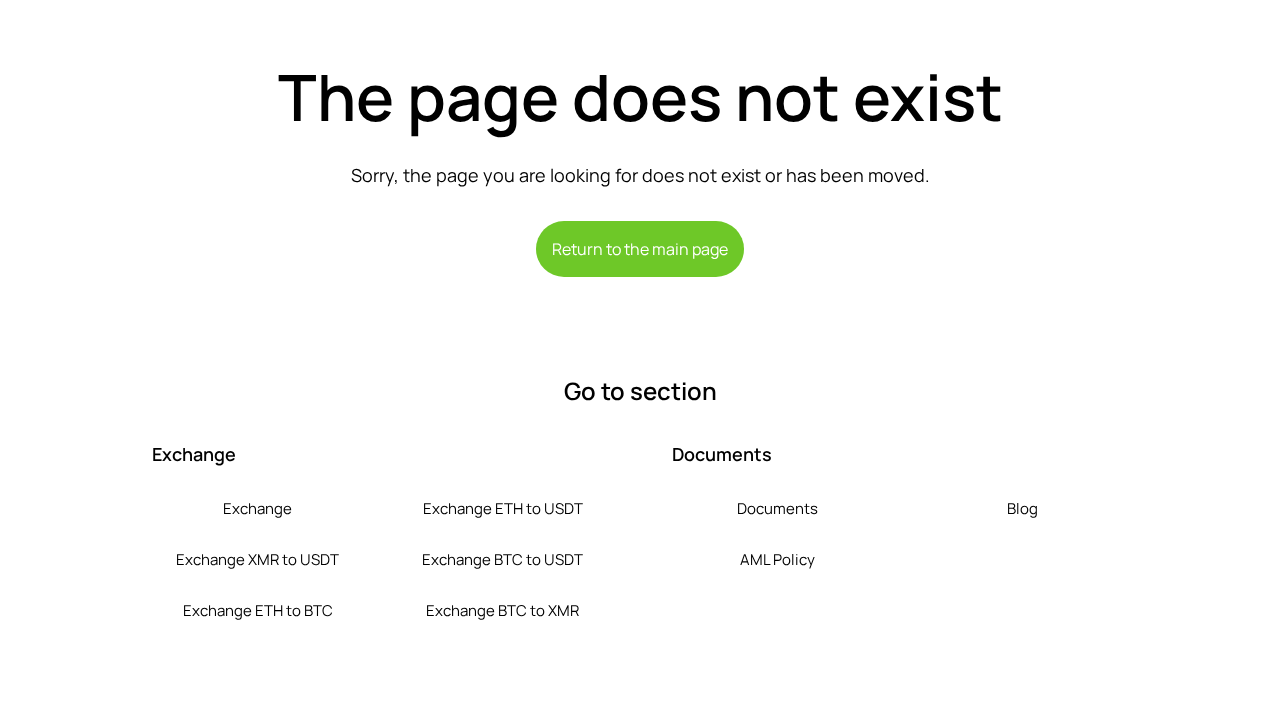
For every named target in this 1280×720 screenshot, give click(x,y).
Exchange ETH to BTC (258, 610)
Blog (1022, 508)
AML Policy (777, 559)
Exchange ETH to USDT (503, 508)
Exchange (257, 508)
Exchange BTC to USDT (502, 559)
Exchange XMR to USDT (257, 559)
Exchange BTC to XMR (502, 610)
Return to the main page (640, 249)
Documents (777, 508)
